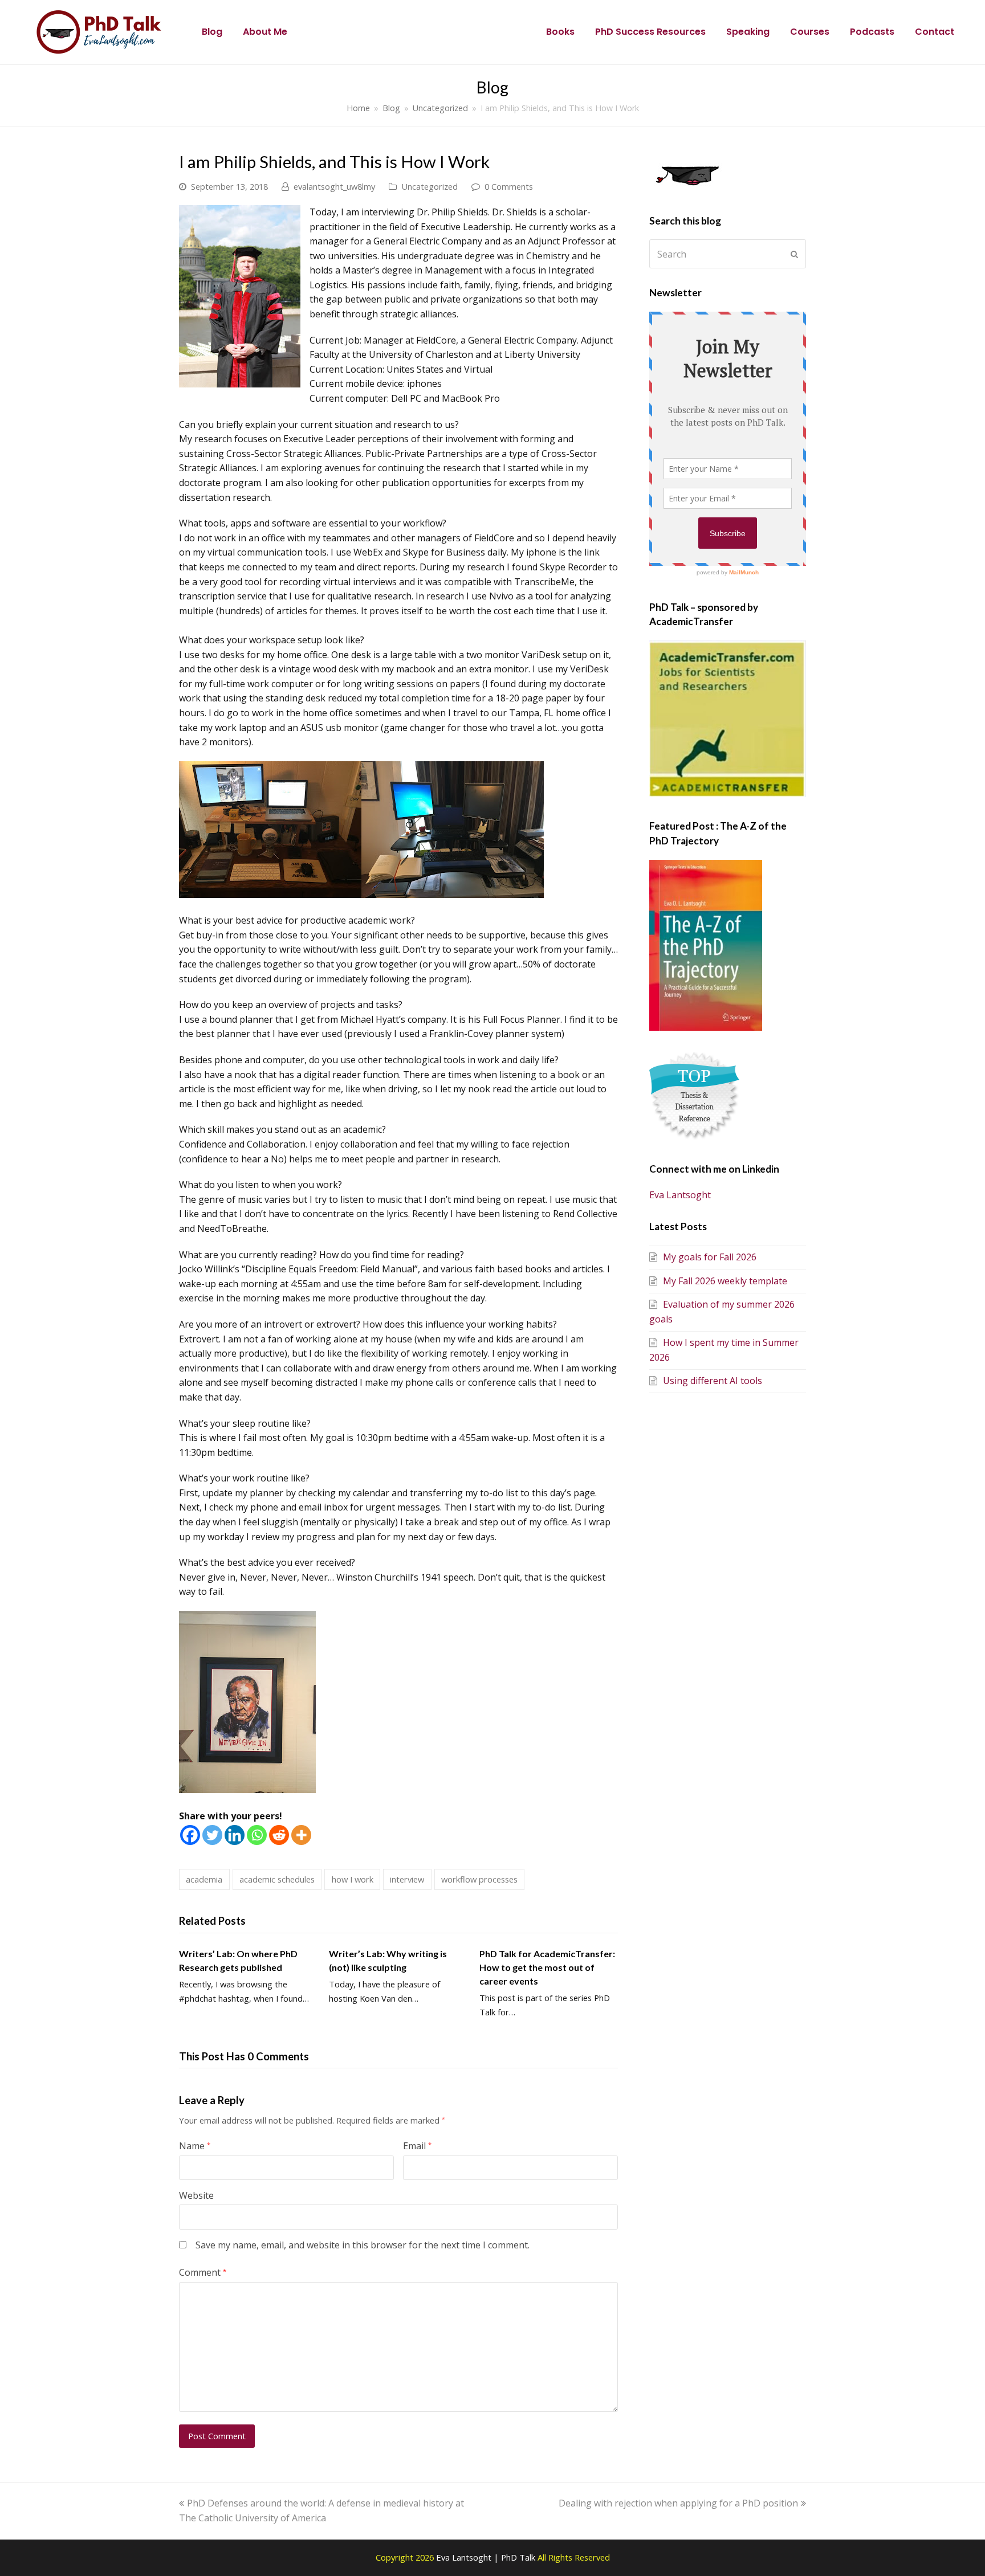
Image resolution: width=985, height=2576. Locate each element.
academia (204, 1879)
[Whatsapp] (257, 1835)
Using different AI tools (713, 1381)
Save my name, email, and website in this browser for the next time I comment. (363, 2245)
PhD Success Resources (650, 32)
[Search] (728, 254)
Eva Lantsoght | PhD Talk (487, 2557)
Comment (203, 2272)
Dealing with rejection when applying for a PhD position (678, 2503)
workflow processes (479, 1879)
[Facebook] (190, 1835)
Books (560, 32)
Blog (212, 32)
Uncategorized (430, 186)
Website (196, 2195)
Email (417, 2146)
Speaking (748, 32)
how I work (353, 1879)
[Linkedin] (235, 1835)
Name (195, 2146)
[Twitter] (212, 1835)
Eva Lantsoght (680, 1195)
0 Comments (509, 186)
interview (407, 1879)
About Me (265, 32)
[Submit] (794, 254)
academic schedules (277, 1879)
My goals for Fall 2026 (710, 1257)
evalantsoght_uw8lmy (334, 186)
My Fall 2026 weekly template (725, 1281)
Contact (935, 32)
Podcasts (872, 32)
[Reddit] (279, 1835)
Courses (810, 32)
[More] (301, 1835)
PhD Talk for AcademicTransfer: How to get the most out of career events (547, 1967)
